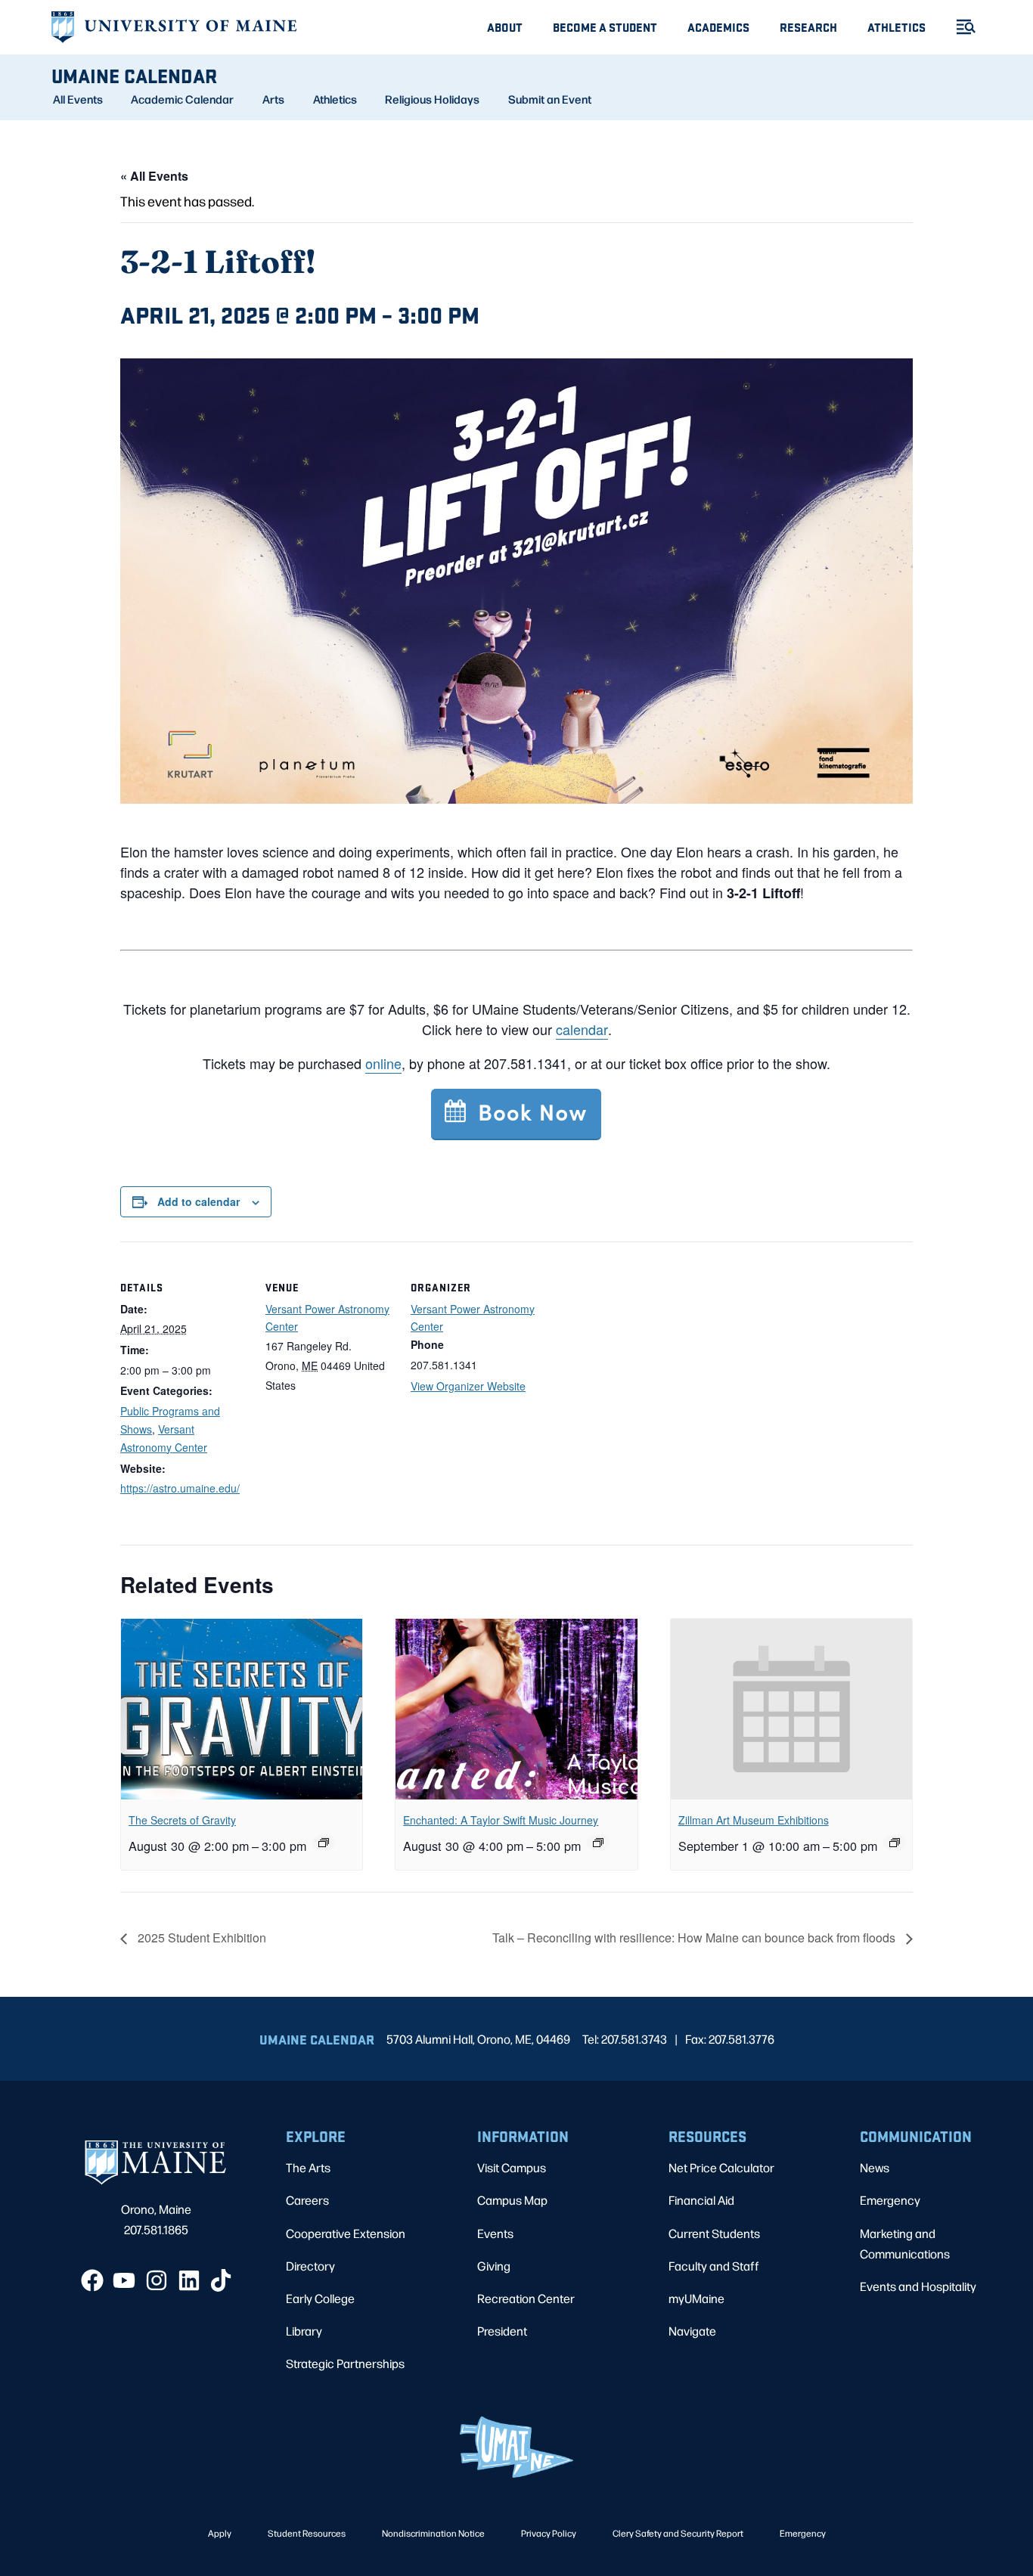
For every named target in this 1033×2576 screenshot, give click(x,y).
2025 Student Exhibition (200, 1937)
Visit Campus (512, 2167)
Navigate (692, 2331)
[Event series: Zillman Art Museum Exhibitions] (895, 1843)
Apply (220, 2533)
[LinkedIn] (189, 2280)
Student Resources (307, 2533)
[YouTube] (124, 2280)
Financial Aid (701, 2200)
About (505, 27)
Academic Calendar (182, 99)
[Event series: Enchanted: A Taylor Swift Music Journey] (598, 1843)
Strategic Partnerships (345, 2363)
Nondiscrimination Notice (433, 2533)
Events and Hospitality (918, 2286)
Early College (320, 2298)
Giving (494, 2266)
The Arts (308, 2167)
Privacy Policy (549, 2533)
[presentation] (242, 1710)
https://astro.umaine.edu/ (180, 1488)
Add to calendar (199, 1201)
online (383, 1063)
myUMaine (696, 2298)
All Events (78, 99)
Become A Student (605, 27)
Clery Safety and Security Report (678, 2533)
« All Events (154, 176)
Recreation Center (526, 2298)
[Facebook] (92, 2280)
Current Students (714, 2233)
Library (304, 2331)
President (502, 2331)
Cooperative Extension (346, 2233)
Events (495, 2233)
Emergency (890, 2200)
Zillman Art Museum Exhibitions (754, 1820)
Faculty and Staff (714, 2266)
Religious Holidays (432, 99)
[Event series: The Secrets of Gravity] (324, 1843)
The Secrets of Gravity (182, 1820)
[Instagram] (157, 2280)
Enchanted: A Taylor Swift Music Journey (501, 1820)
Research (808, 27)
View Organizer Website (468, 1386)
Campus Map (512, 2200)
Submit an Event (550, 99)
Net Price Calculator (721, 2167)
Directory (310, 2266)
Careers (307, 2200)
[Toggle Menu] (960, 27)
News (875, 2167)
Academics (718, 27)
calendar (582, 1029)
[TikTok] (221, 2280)
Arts (273, 99)
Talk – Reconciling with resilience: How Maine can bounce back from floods (695, 1937)
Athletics (897, 27)
